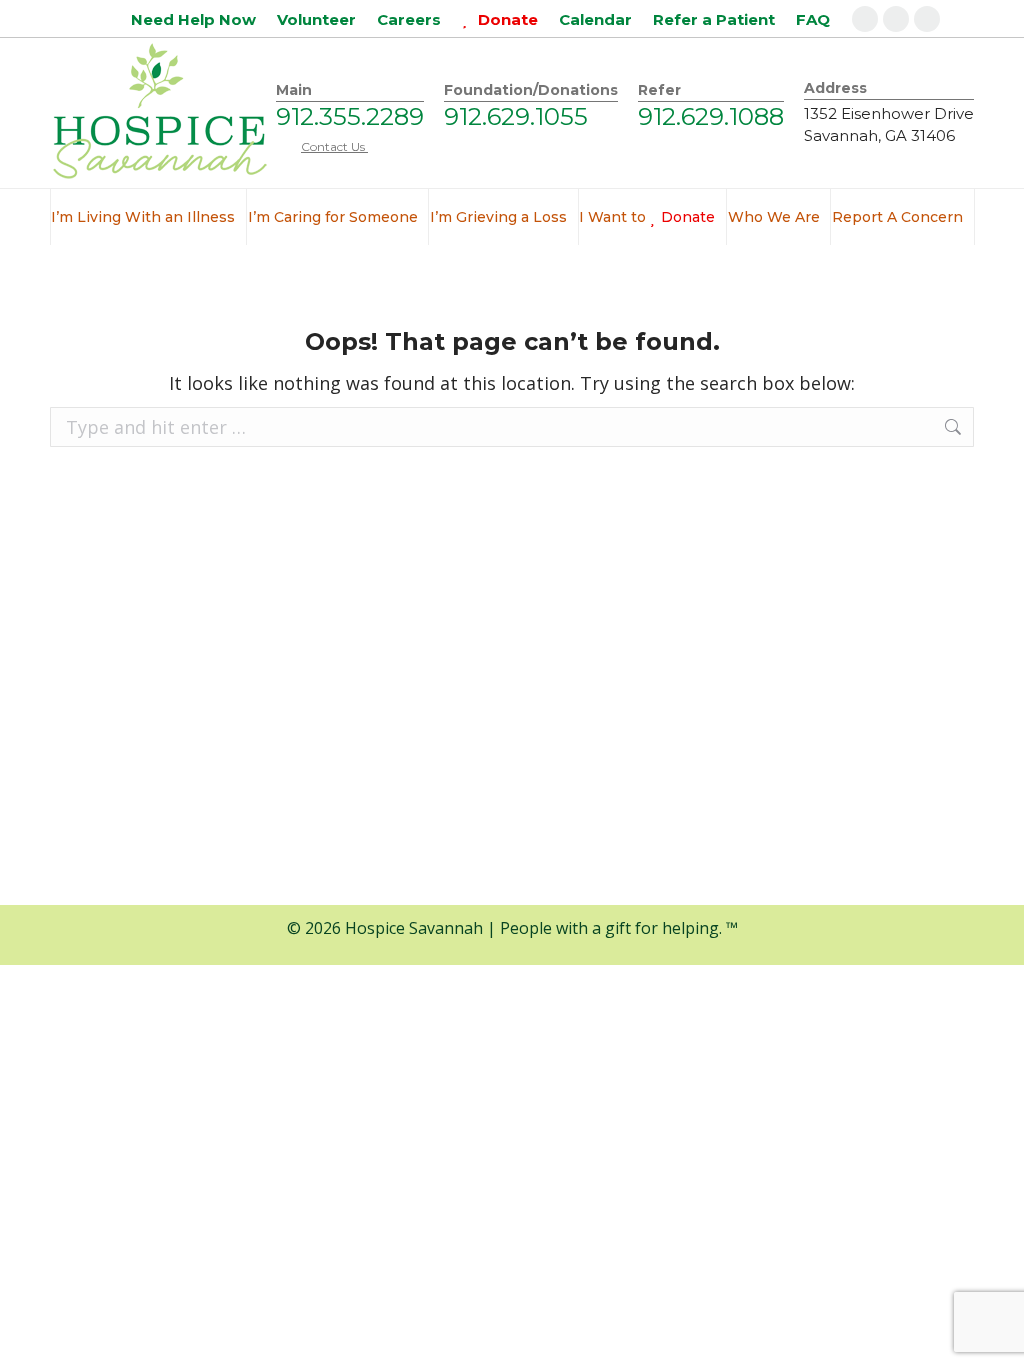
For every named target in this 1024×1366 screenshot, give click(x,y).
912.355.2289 (350, 116)
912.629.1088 (711, 116)
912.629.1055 (516, 116)
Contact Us (334, 146)
